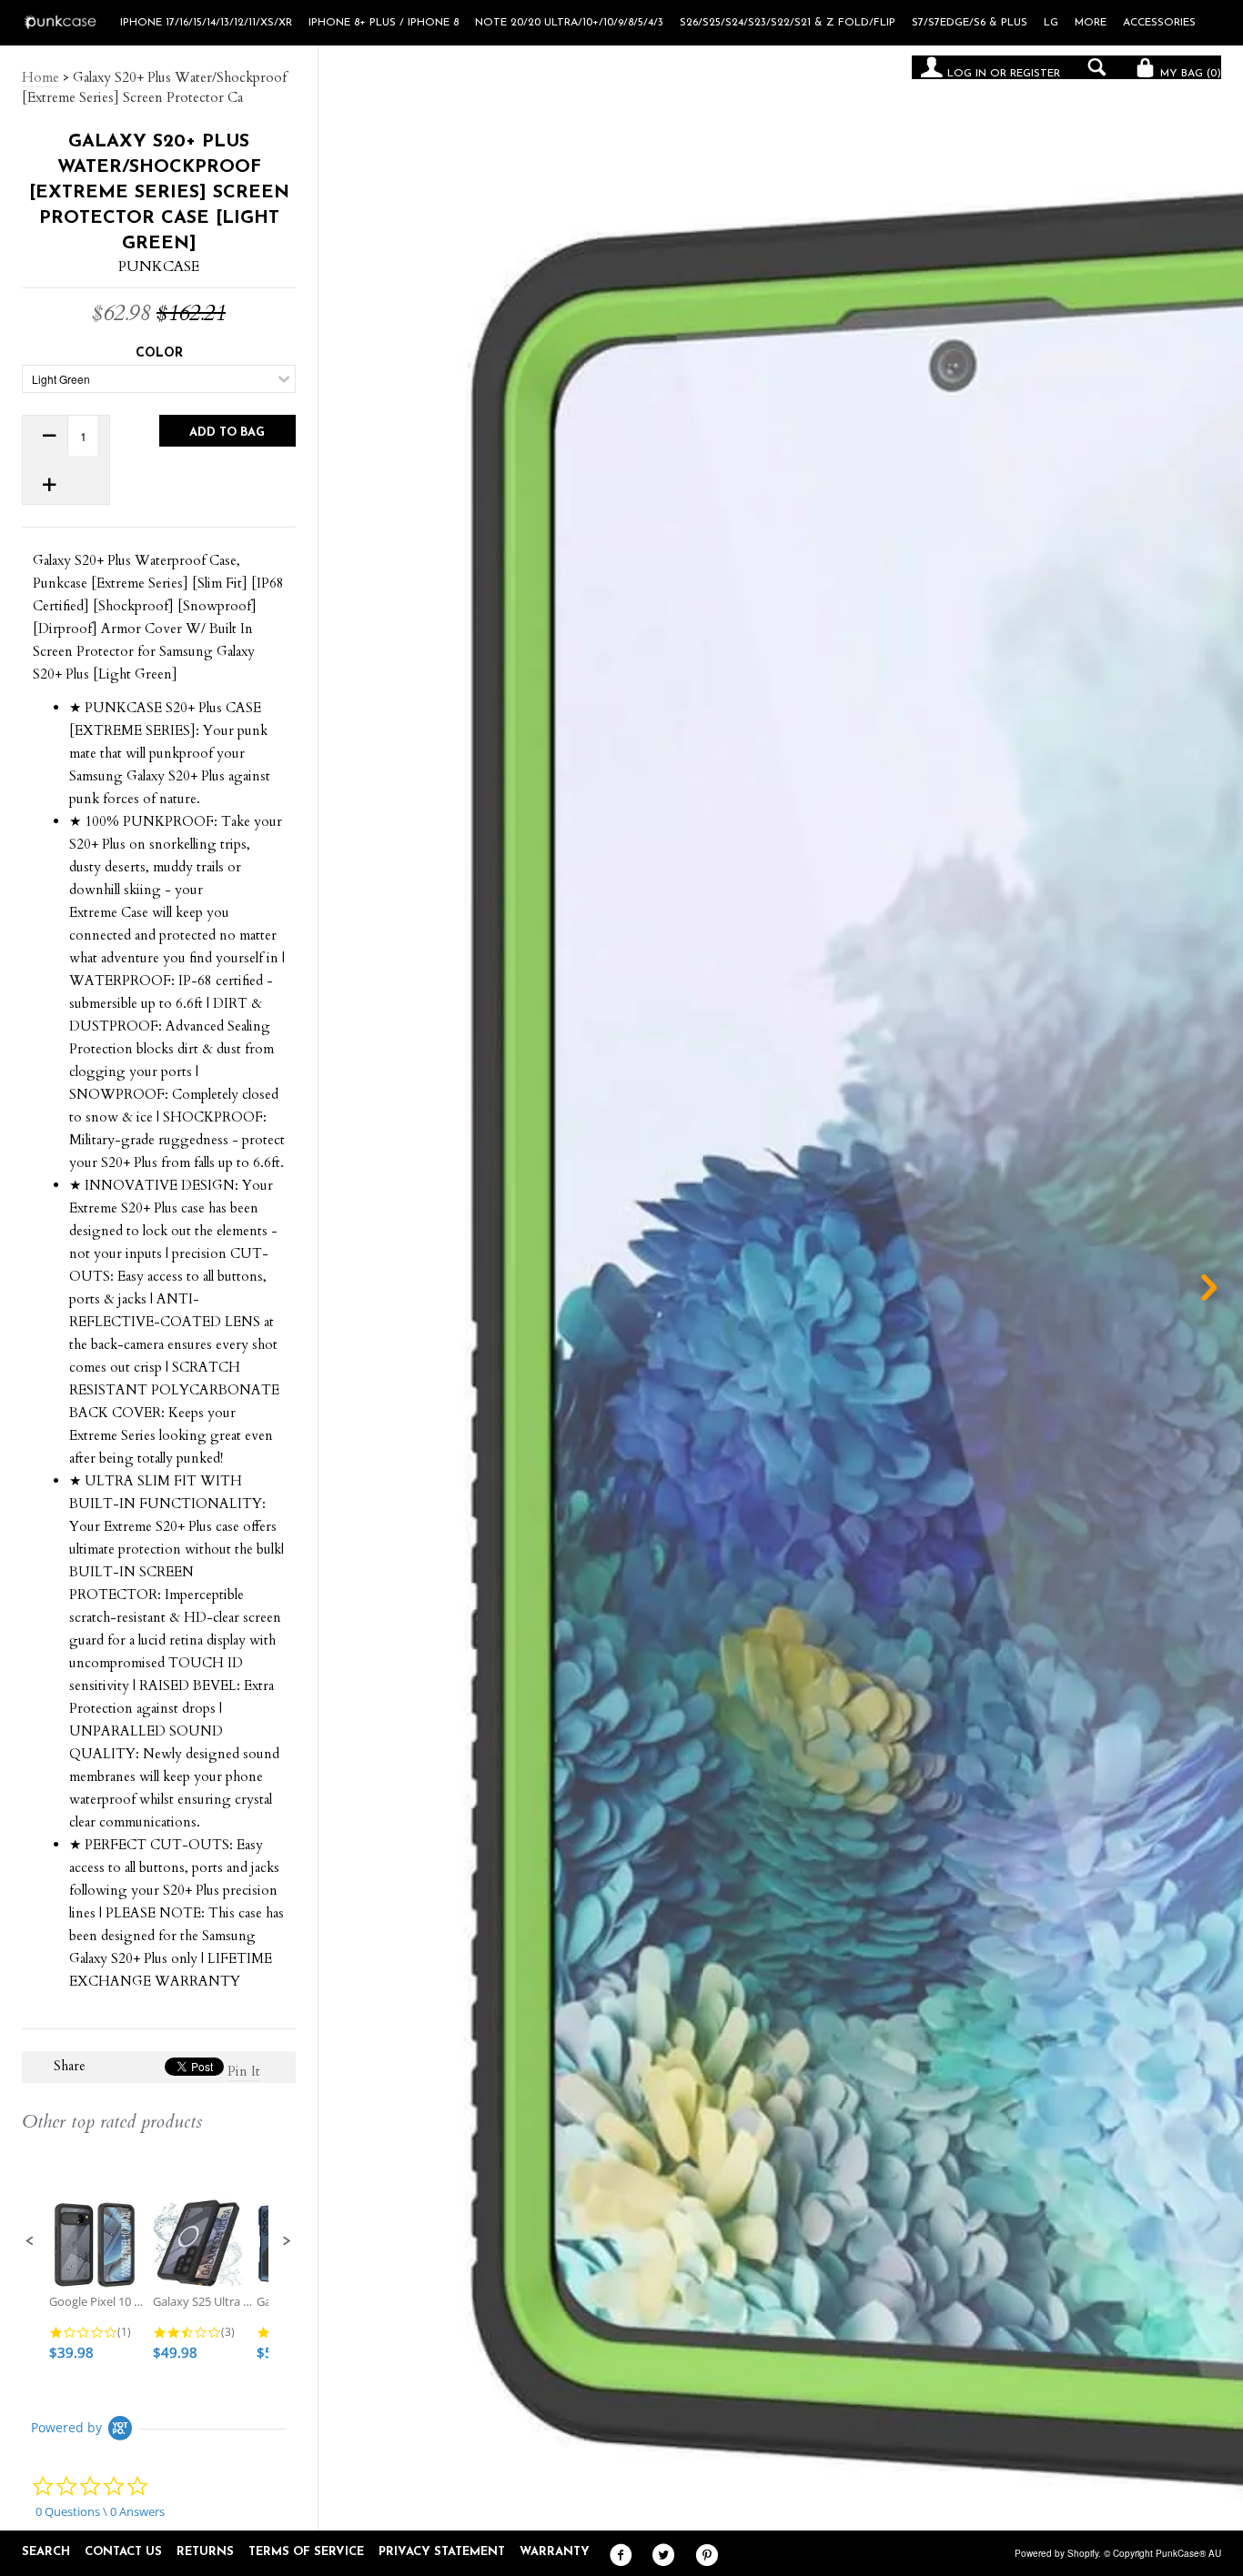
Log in (967, 74)
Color (159, 353)
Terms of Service (306, 2552)
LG (1051, 23)
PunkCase (159, 267)
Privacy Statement (442, 2552)
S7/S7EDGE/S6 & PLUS (970, 23)
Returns (205, 2552)
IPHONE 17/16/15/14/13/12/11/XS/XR (206, 23)
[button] (30, 2241)
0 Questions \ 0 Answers (100, 2511)
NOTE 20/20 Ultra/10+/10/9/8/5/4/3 (569, 23)
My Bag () (1189, 74)
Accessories (1159, 23)
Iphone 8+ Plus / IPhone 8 (384, 23)
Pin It (244, 2071)
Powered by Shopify (1056, 2553)
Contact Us (123, 2552)
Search (46, 2552)
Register (1035, 74)
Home (40, 77)
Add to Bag (227, 433)
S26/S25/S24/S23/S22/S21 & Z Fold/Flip (788, 23)
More (1091, 23)
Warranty (555, 2552)
